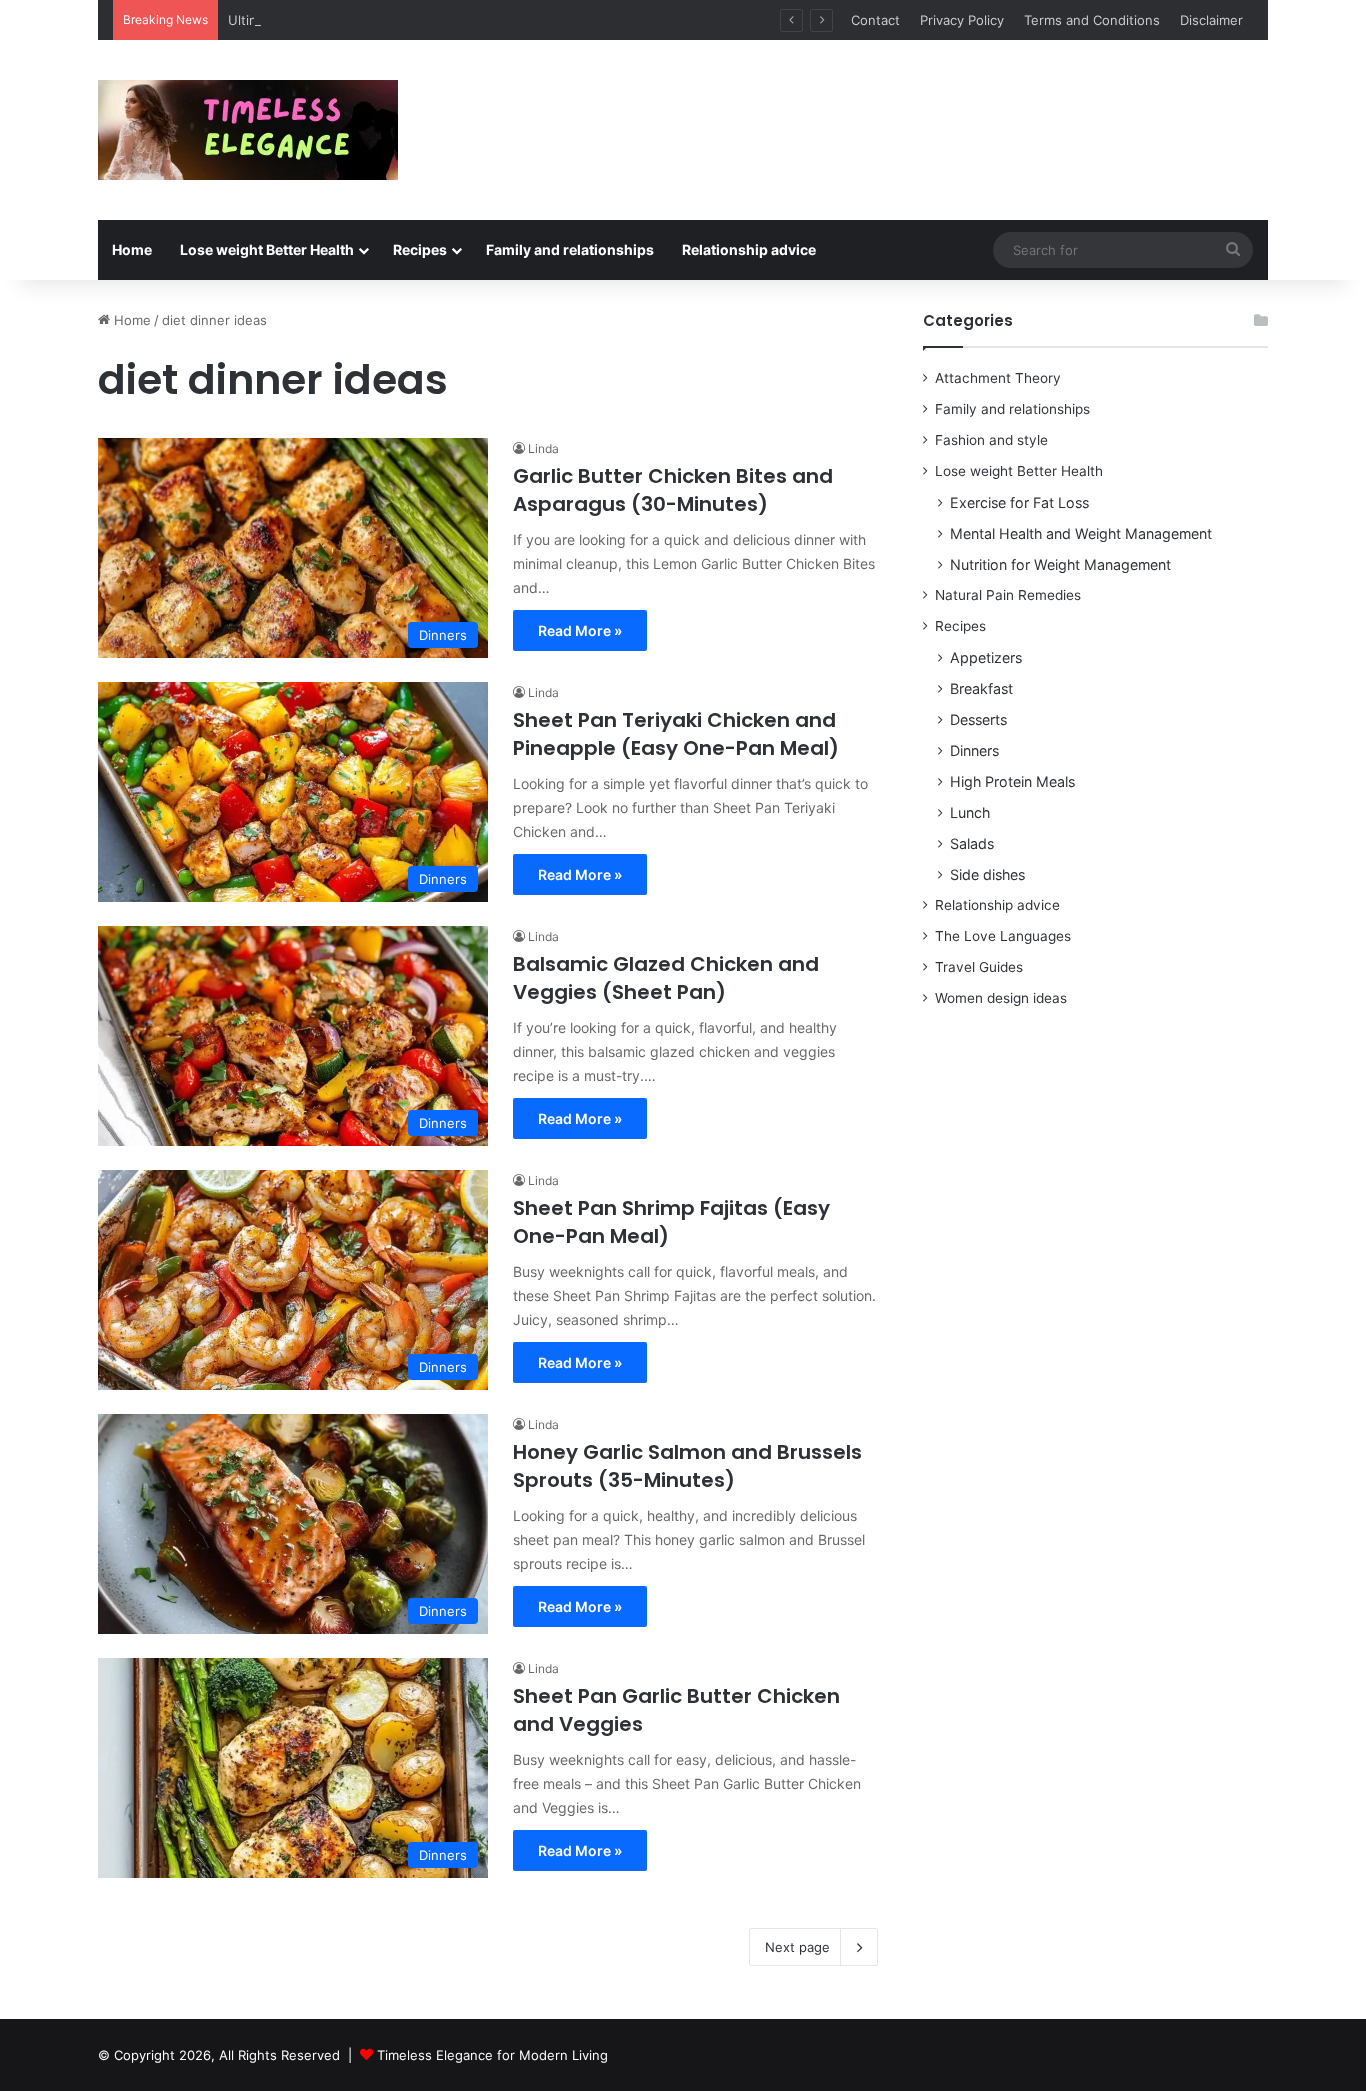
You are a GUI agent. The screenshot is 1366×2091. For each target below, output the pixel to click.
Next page (797, 1947)
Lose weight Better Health (267, 249)
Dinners (974, 750)
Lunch (970, 812)
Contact (875, 20)
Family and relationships (570, 249)
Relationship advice (749, 249)
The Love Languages (1003, 936)
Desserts (978, 719)
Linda (543, 448)
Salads (972, 843)
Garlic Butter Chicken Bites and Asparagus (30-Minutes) (673, 490)
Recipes (420, 249)
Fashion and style (991, 440)
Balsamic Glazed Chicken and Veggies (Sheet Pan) (666, 978)
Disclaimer (1211, 20)
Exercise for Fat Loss (1019, 502)
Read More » (580, 630)
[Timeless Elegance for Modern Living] (248, 130)
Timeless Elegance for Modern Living (492, 2055)
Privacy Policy (962, 20)
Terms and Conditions (1092, 20)
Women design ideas (1001, 998)
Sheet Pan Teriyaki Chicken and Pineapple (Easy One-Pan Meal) (676, 734)
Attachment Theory (998, 378)
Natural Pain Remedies (1008, 595)
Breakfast (981, 688)
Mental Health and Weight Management (1081, 533)
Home (132, 249)
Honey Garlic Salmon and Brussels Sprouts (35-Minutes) (687, 1466)
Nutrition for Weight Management (1060, 564)
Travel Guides (979, 967)
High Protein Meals (1012, 781)
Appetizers (986, 657)
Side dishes (987, 874)
